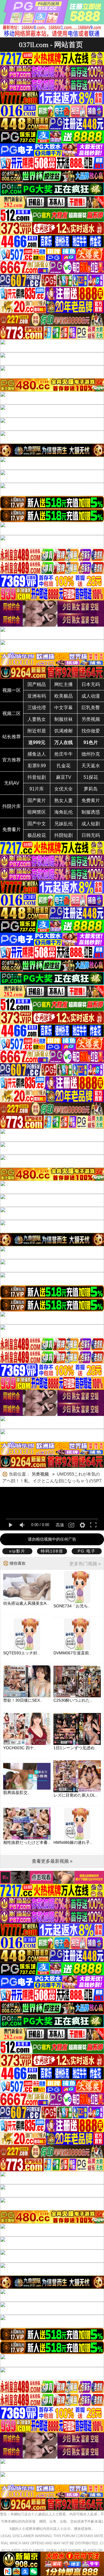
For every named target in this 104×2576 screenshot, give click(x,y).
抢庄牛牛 (64, 754)
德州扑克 (91, 754)
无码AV (12, 783)
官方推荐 (12, 760)
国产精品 (37, 684)
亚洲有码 (37, 696)
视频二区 (12, 713)
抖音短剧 (37, 777)
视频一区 (12, 690)
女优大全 (64, 789)
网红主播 (64, 684)
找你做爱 (91, 731)
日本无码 (91, 684)
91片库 (37, 789)
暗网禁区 (37, 812)
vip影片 (17, 1551)
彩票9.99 (37, 766)
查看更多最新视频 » (52, 1861)
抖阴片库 (12, 806)
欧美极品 (64, 696)
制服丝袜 (64, 719)
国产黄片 (37, 800)
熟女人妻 (64, 800)
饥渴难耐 (64, 731)
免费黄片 (91, 800)
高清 (60, 1525)
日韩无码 (91, 835)
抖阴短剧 (64, 835)
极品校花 (37, 835)
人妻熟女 (37, 719)
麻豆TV (64, 777)
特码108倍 (52, 1551)
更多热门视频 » (85, 1564)
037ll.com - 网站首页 (51, 45)
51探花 (91, 777)
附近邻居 (37, 731)
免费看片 (12, 830)
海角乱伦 (64, 812)
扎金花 (64, 766)
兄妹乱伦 (64, 824)
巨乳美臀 (91, 708)
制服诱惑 (91, 812)
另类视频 (91, 719)
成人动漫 (91, 696)
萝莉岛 (91, 789)
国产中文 (37, 824)
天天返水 (91, 766)
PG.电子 (87, 1551)
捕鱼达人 (37, 754)
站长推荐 (12, 737)
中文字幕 (64, 708)
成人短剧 (91, 824)
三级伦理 (37, 708)
